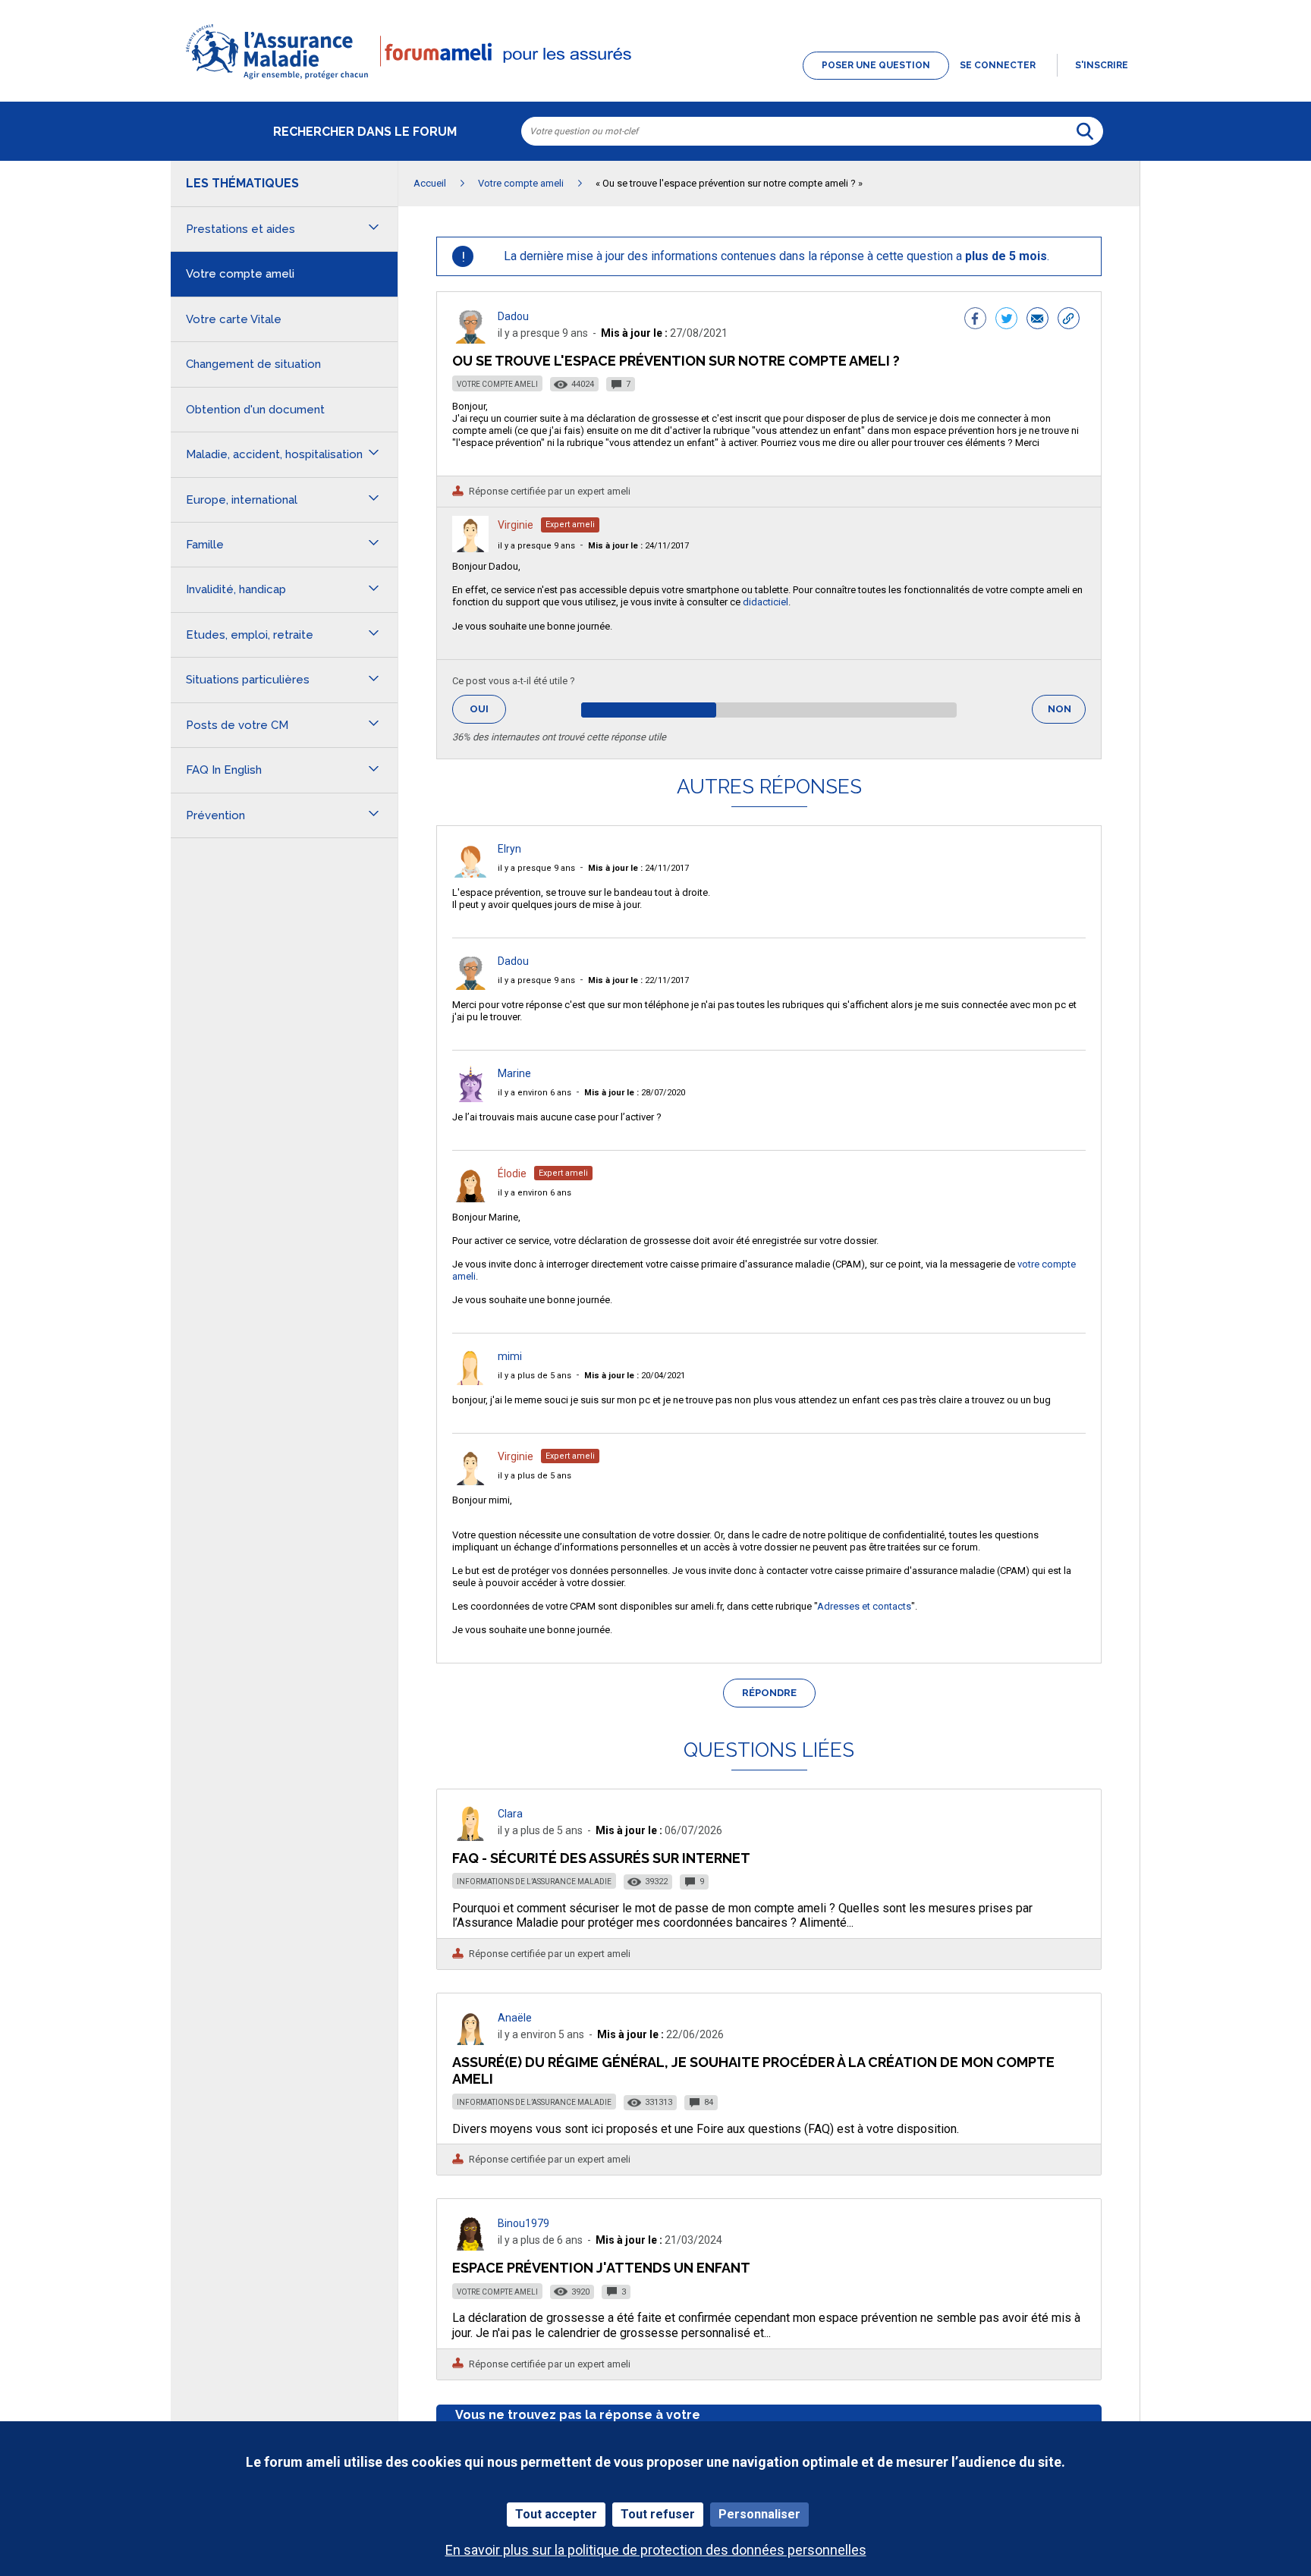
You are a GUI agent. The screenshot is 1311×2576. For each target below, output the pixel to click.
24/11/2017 (638, 546)
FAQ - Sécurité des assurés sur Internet (601, 1858)
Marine (514, 1073)
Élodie (512, 1173)
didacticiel (766, 602)
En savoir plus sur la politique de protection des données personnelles (656, 2550)
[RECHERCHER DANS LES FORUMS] (1085, 131)
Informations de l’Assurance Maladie (534, 1882)
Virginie (516, 525)
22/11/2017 (638, 980)
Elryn (509, 849)
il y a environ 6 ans (534, 1093)
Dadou (513, 316)
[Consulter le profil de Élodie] (470, 1198)
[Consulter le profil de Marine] (470, 1098)
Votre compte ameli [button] (240, 274)
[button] (655, 80)
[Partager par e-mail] (1037, 320)
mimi (510, 1356)
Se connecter (998, 65)
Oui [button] (488, 709)
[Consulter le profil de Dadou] (470, 339)
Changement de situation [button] (253, 364)
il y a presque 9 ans (536, 546)
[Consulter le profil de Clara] (470, 1837)
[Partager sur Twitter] (1006, 320)
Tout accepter (556, 2514)
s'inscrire (1102, 65)
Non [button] (1067, 713)
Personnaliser (759, 2514)
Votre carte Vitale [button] (234, 319)
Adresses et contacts (864, 1606)
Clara (510, 1814)
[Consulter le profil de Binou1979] (470, 2246)
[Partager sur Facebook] (975, 320)
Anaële (515, 2018)
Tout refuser (658, 2514)
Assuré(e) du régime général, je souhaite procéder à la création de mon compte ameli (753, 2070)
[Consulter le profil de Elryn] (470, 873)
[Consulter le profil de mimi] (470, 1381)
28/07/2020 (635, 1093)
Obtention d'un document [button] (255, 410)
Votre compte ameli (497, 384)
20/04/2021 (635, 1376)
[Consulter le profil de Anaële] (470, 2041)
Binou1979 (523, 2223)
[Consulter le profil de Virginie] (470, 548)
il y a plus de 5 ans (534, 1376)
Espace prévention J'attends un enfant (601, 2268)
